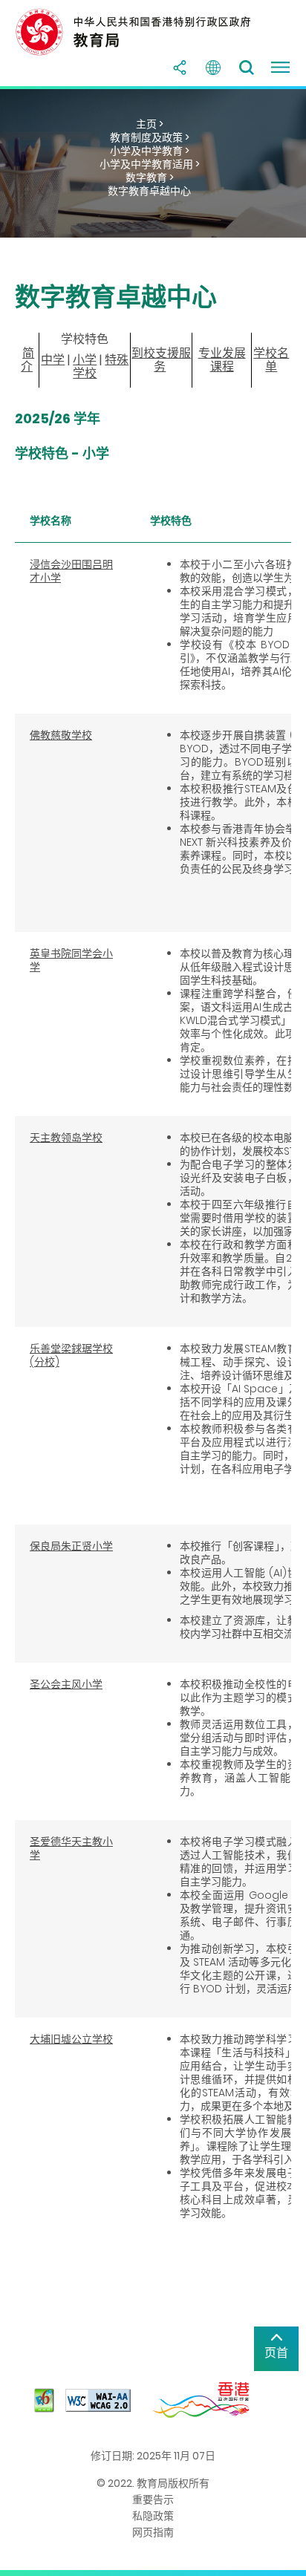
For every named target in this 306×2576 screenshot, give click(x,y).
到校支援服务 (161, 360)
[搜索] (247, 68)
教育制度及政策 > (150, 137)
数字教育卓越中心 (149, 191)
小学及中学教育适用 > (150, 164)
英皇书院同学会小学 (71, 960)
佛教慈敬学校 (61, 735)
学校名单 (271, 360)
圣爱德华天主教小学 (71, 1848)
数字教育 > (150, 177)
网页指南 (153, 2532)
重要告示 (153, 2500)
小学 (85, 360)
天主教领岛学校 (66, 1138)
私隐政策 (153, 2516)
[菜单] (280, 68)
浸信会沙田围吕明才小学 (71, 571)
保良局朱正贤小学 (71, 1546)
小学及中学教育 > (150, 151)
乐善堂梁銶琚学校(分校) (71, 1355)
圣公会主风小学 (66, 1684)
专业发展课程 (222, 360)
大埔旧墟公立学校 (71, 2039)
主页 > (150, 124)
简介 (27, 360)
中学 (53, 360)
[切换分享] (180, 68)
